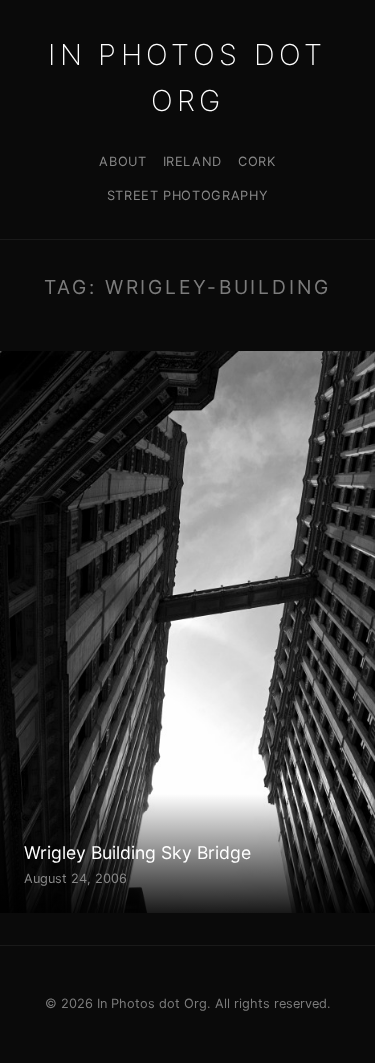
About (122, 161)
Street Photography (188, 195)
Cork (257, 161)
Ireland (192, 161)
